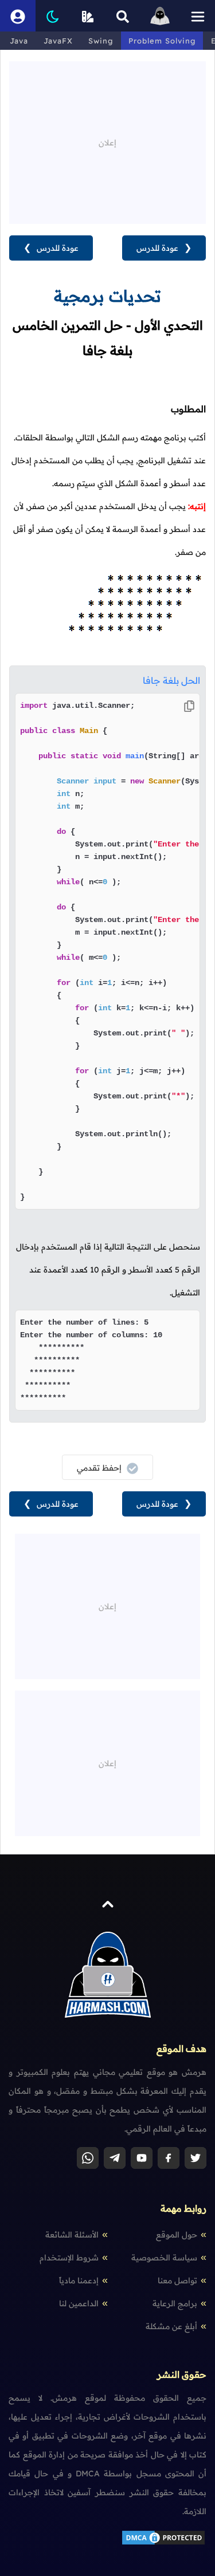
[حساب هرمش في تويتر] (196, 2158)
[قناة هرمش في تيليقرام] (115, 2158)
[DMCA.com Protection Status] (163, 2543)
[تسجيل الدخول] (18, 16)
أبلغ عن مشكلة (171, 2326)
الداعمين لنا (79, 2303)
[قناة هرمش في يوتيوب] (142, 2158)
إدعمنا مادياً (79, 2280)
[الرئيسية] (160, 16)
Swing (101, 41)
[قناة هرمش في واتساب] (88, 2158)
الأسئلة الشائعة (72, 2235)
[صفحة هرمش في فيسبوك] (169, 2158)
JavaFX (58, 41)
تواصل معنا (177, 2280)
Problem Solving (162, 41)
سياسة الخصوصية (164, 2258)
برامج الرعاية (175, 2303)
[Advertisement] (108, 141)
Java (19, 41)
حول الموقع (177, 2235)
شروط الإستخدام (69, 2258)
